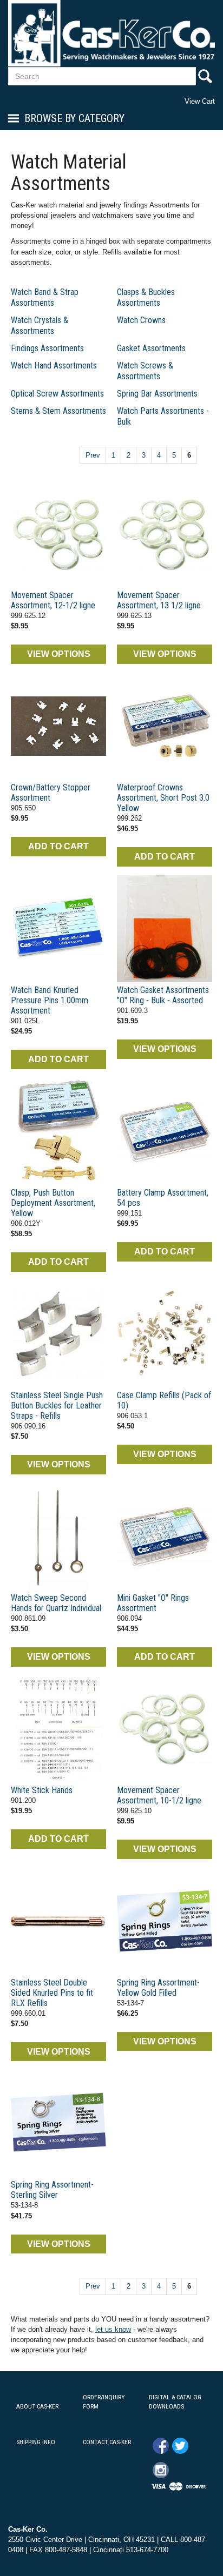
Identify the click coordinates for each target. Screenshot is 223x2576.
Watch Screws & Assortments (145, 371)
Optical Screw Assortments (57, 394)
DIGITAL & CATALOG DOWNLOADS (175, 2402)
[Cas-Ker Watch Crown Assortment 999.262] (165, 726)
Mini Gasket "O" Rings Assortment (153, 1603)
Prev (93, 455)
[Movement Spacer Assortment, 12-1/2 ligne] (58, 534)
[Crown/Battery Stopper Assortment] (58, 726)
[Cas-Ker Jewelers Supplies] (111, 33)
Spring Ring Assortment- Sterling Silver (52, 2190)
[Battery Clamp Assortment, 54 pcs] (165, 1131)
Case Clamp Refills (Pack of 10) (164, 1400)
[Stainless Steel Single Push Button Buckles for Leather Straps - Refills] (58, 1334)
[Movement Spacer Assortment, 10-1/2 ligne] (165, 1729)
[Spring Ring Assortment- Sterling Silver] (58, 2123)
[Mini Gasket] (165, 1537)
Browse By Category (74, 118)
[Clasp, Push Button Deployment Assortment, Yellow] (58, 1131)
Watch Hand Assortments (54, 365)
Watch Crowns (141, 320)
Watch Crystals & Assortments (40, 326)
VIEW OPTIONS (59, 654)
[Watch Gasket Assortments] (165, 929)
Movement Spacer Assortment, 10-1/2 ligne (159, 1795)
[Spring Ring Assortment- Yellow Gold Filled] (165, 1921)
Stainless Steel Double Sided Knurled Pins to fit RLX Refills (52, 1993)
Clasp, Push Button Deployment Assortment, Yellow (53, 1203)
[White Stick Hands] (58, 1729)
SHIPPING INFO (36, 2442)
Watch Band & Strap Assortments (45, 297)
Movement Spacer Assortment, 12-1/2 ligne (53, 600)
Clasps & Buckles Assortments (146, 297)
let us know (113, 2329)
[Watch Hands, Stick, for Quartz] (58, 1537)
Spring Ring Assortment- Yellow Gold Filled (158, 1988)
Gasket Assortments (151, 348)
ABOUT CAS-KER (37, 2406)
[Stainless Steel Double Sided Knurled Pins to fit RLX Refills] (58, 1921)
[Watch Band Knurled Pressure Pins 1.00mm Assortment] (58, 929)
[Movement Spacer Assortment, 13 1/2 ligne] (165, 534)
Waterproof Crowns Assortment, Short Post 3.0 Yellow (163, 798)
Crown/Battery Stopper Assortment (51, 793)
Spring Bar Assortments (157, 394)
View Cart (200, 101)
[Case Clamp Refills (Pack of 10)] (165, 1334)
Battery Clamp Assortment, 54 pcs (163, 1198)
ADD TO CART (58, 846)
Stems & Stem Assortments (58, 411)
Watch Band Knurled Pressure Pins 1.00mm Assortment (50, 1000)
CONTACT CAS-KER (107, 2442)
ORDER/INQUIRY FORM (104, 2402)
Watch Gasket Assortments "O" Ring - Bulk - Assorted (163, 995)
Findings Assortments (47, 348)
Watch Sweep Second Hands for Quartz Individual (56, 1603)
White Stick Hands (42, 1790)
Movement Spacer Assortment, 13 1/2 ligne (159, 600)
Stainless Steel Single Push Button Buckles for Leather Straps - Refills (57, 1406)
